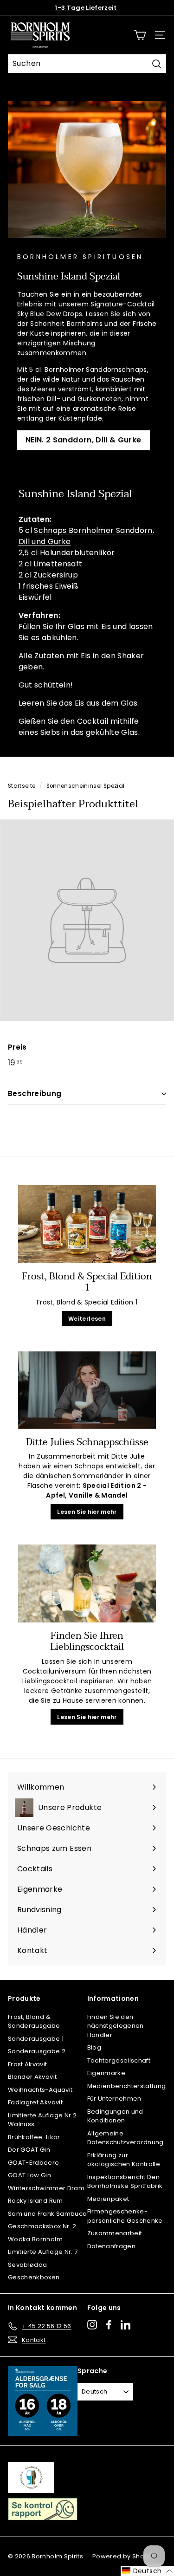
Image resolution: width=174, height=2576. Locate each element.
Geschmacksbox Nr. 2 (42, 2226)
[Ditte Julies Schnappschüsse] (87, 1390)
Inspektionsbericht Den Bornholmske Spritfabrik (125, 2182)
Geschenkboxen (34, 2277)
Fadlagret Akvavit (35, 2102)
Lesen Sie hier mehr (87, 1512)
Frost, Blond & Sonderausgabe (34, 2021)
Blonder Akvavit (32, 2077)
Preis (17, 1047)
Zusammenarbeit (115, 2233)
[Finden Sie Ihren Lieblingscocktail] (87, 1583)
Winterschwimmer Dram (46, 2188)
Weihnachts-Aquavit (40, 2090)
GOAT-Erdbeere (34, 2163)
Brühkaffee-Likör (34, 2137)
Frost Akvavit (28, 2064)
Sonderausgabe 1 (36, 2039)
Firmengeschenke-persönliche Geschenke (125, 2216)
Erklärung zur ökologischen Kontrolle (124, 2160)
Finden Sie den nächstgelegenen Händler (116, 2026)
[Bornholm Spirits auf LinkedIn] (126, 2325)
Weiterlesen (87, 1319)
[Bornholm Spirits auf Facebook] (109, 2325)
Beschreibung (35, 1093)
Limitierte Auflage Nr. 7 (43, 2252)
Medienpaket (108, 2199)
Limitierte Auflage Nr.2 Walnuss (42, 2120)
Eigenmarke (106, 2073)
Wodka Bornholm (35, 2239)
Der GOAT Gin (29, 2150)
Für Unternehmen (114, 2099)
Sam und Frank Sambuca (47, 2214)
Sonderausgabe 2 (37, 2051)
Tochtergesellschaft (119, 2060)
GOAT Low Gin (29, 2175)
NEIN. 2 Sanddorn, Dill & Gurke (84, 440)
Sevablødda (28, 2265)
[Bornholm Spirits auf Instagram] (92, 2325)
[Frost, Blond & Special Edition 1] (87, 1224)
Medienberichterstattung (127, 2086)
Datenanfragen (112, 2246)
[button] (147, 2571)
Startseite (22, 786)
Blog (94, 2047)
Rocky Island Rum (35, 2201)
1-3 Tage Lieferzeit (86, 8)
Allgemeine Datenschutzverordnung (126, 2138)
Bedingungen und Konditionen (115, 2116)
